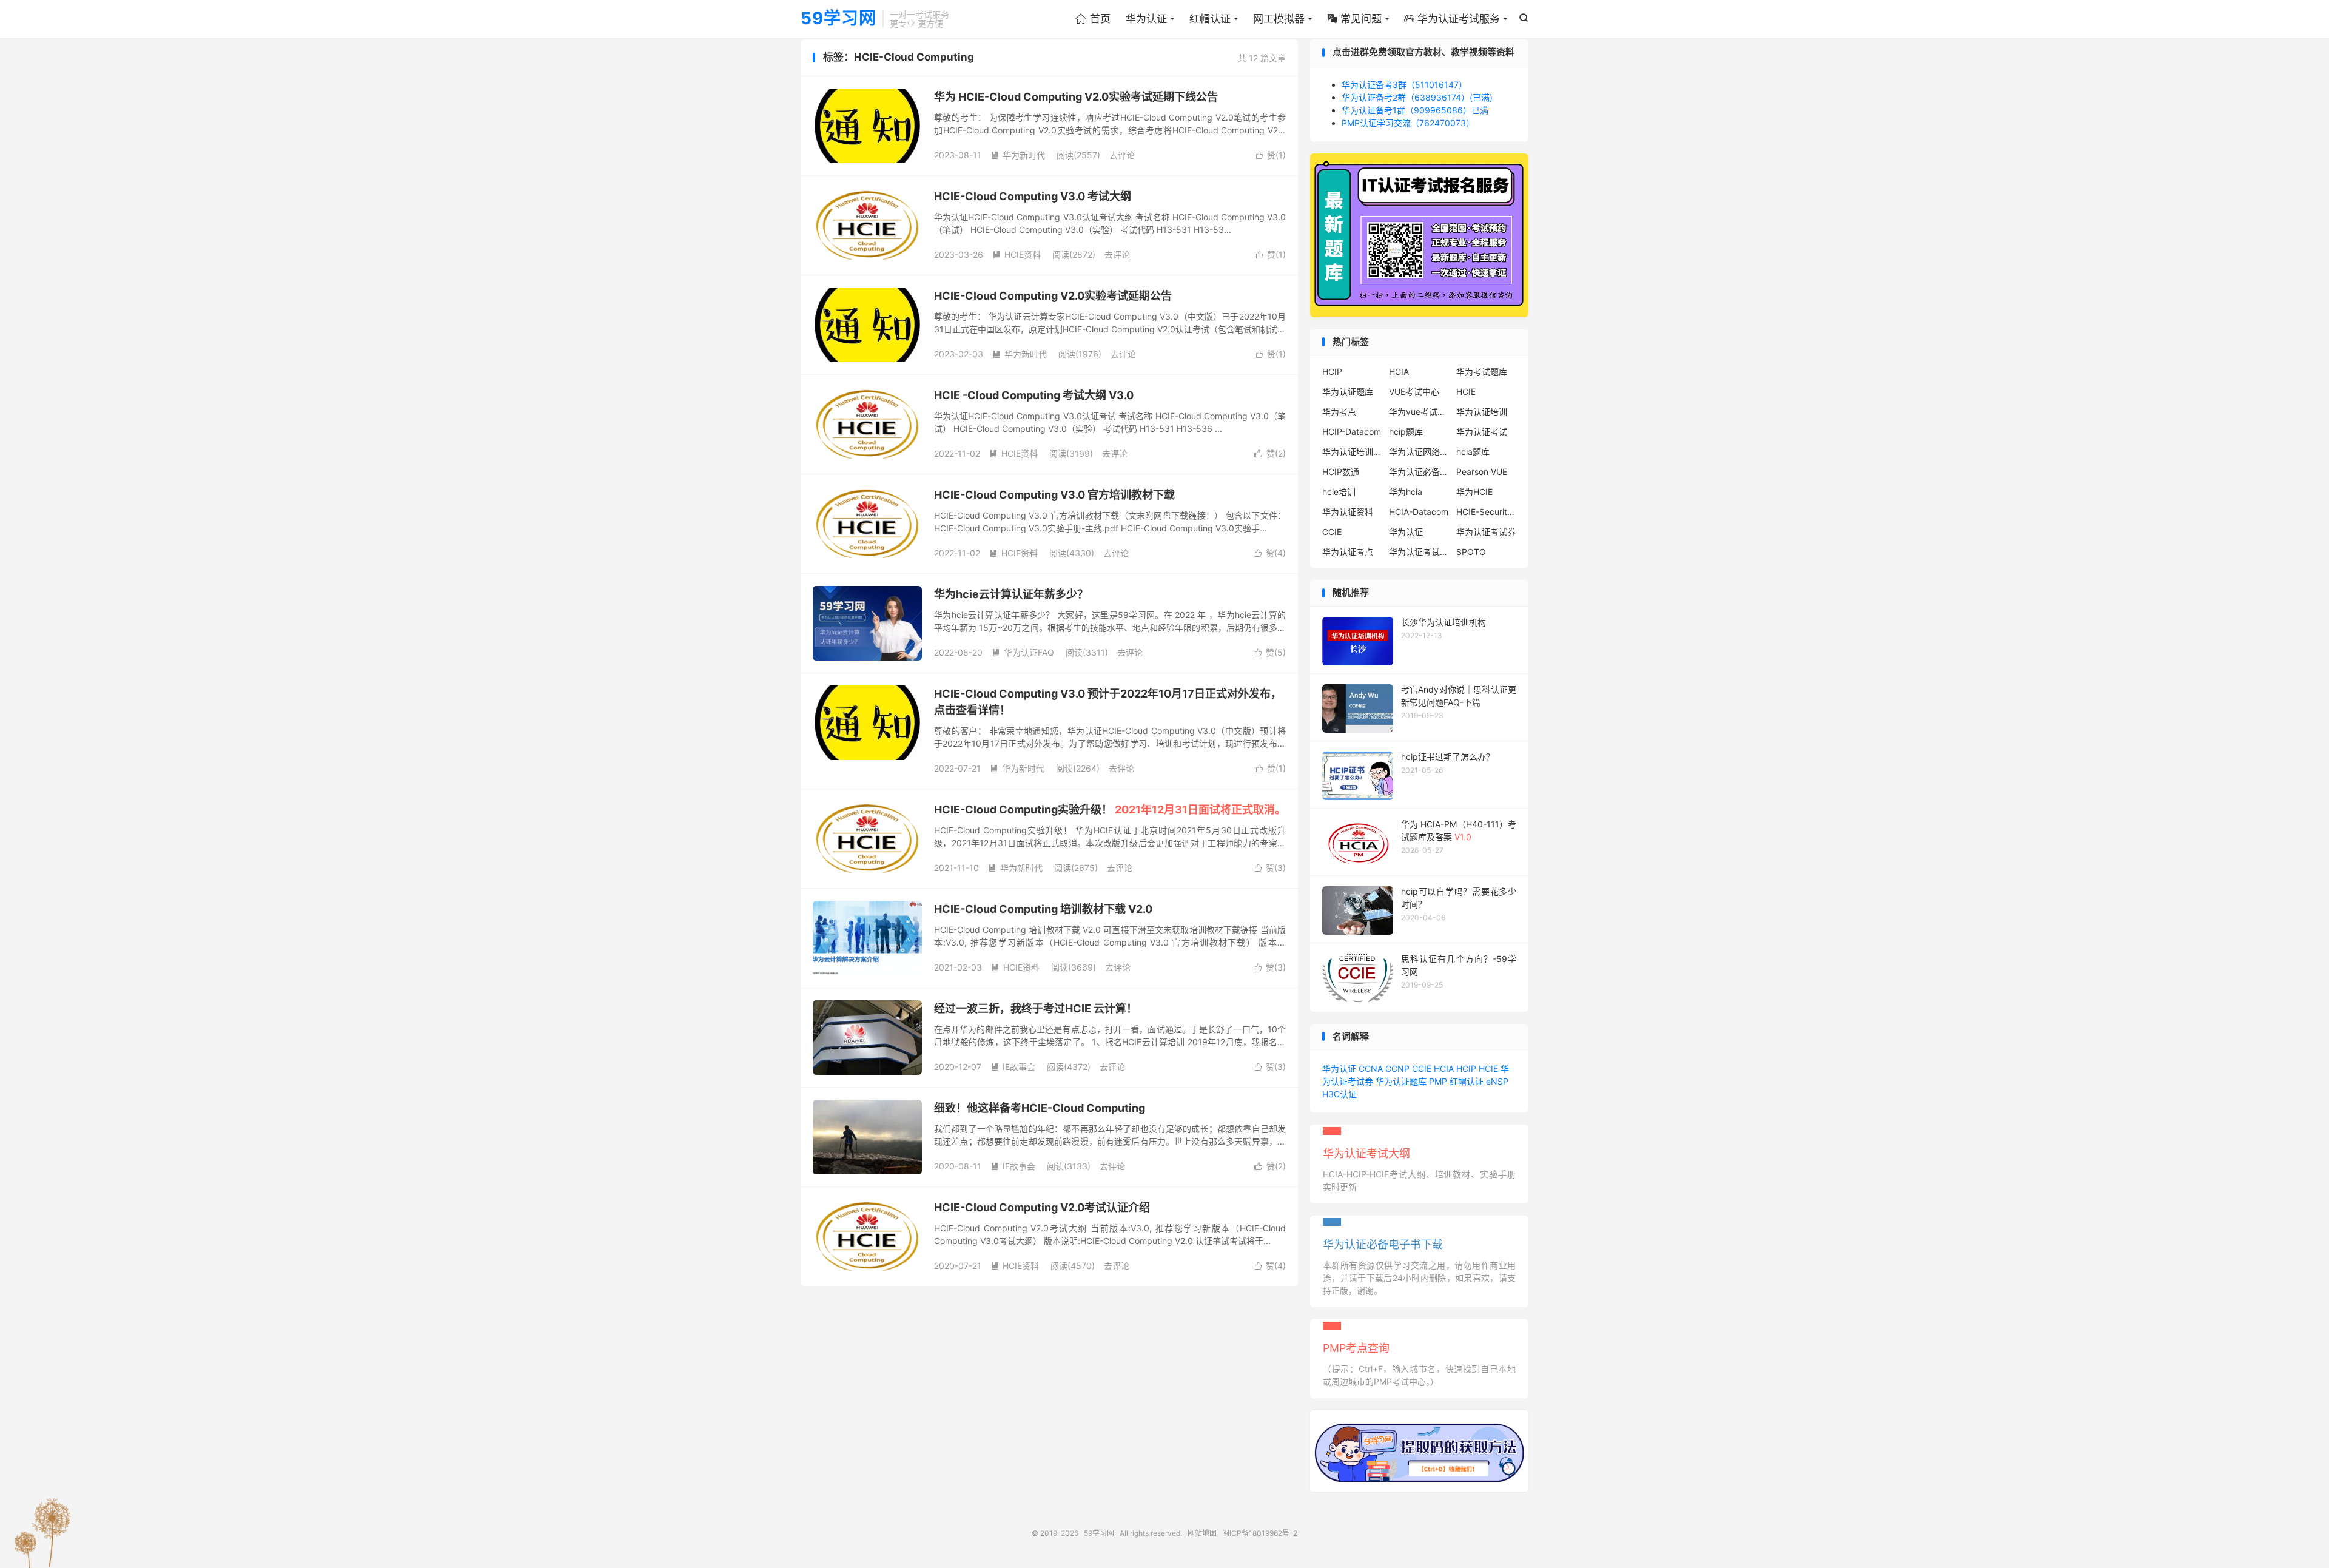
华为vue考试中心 (1419, 412)
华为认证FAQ (1023, 652)
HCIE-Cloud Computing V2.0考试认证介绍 (1042, 1207)
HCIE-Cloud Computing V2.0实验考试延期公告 (1053, 296)
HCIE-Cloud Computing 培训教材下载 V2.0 (1043, 909)
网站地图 (1202, 1533)
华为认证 (1146, 19)
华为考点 (1339, 412)
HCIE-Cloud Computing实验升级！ (1110, 809)
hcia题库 (1473, 452)
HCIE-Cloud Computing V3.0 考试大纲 (1033, 196)
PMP (1438, 1081)
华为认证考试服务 (1452, 19)
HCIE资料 (1017, 254)
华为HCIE (1474, 492)
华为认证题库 (1348, 392)
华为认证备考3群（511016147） (1404, 85)
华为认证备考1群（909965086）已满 (1415, 110)
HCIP (1332, 372)
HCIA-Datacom (1419, 512)
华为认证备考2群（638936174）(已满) (1417, 97)
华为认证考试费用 (1419, 552)
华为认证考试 (1482, 432)
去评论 (1122, 155)
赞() (1270, 155)
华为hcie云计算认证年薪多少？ (1011, 594)
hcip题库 (1406, 432)
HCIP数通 (1341, 472)
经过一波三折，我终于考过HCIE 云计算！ (1036, 1008)
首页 (1093, 19)
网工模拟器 (1279, 19)
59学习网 (839, 19)
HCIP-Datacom (1352, 432)
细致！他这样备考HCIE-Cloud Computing (1040, 1108)
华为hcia (1406, 492)
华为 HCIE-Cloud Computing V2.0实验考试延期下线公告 (1076, 97)
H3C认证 (1339, 1094)
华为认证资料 (1348, 512)
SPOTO (1471, 552)
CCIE (1332, 532)
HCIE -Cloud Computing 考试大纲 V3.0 (1034, 395)
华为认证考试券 (1486, 532)
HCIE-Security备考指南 (1487, 512)
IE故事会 (1013, 1067)
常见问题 (1354, 19)
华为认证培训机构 (1353, 452)
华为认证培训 (1482, 412)
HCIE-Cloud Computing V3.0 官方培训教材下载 (1054, 495)
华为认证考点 (1348, 552)
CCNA (1371, 1068)
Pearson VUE (1482, 472)
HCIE (1466, 392)
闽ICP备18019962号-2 (1260, 1533)
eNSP (1497, 1081)
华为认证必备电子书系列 (1419, 472)
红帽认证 (1210, 19)
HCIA (1399, 372)
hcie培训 (1339, 492)
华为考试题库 (1482, 372)
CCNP (1397, 1068)
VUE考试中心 (1414, 392)
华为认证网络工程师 (1419, 452)
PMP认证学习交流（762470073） (1408, 123)
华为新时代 (1018, 155)
